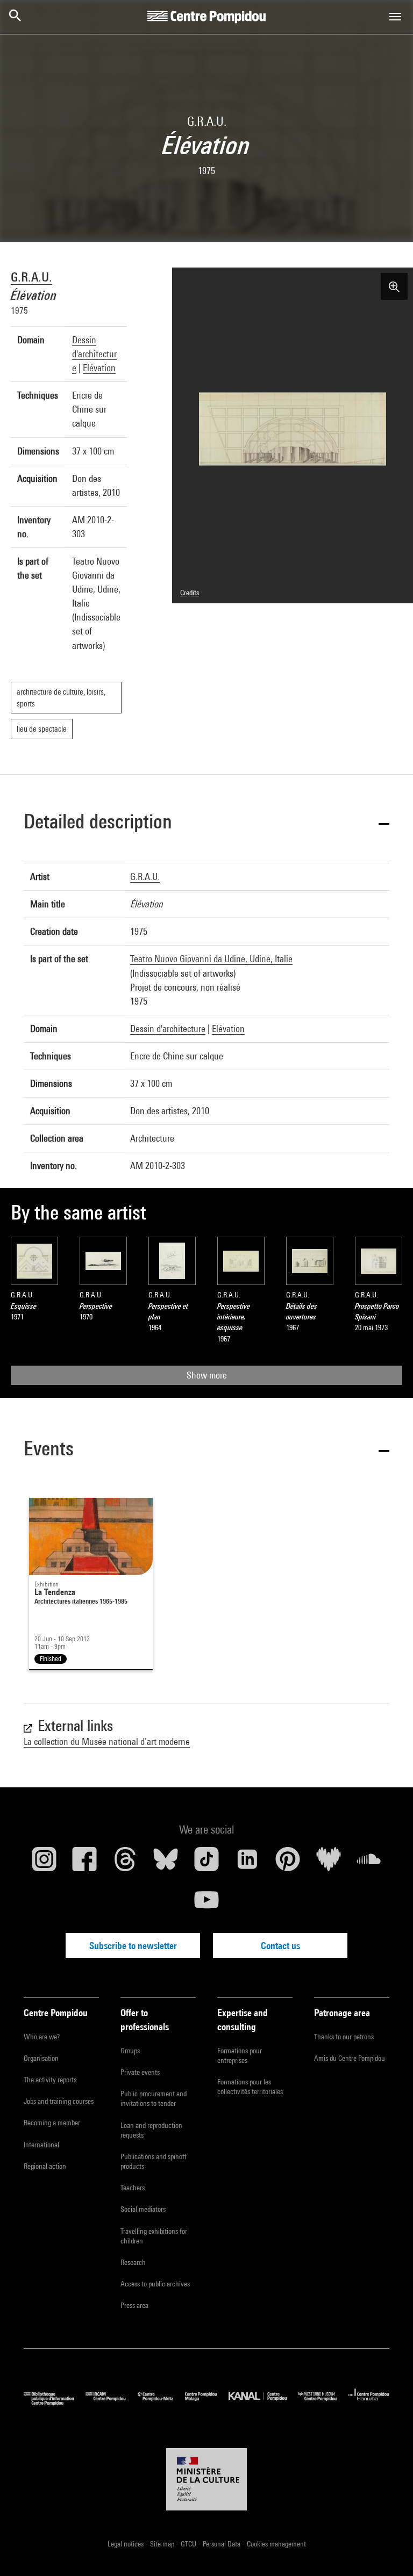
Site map (163, 2544)
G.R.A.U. (31, 277)
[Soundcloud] (369, 1863)
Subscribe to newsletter (133, 1946)
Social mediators (143, 2209)
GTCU (189, 2544)
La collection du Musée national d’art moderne (107, 1741)
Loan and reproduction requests (151, 2130)
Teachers (133, 2188)
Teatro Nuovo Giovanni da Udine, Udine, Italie (211, 959)
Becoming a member (52, 2123)
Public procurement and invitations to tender (154, 2098)
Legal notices (126, 2544)
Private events (140, 2072)
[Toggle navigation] (395, 17)
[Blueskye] (166, 1863)
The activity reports (50, 2080)
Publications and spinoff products (154, 2161)
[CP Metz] (161, 2403)
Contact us (280, 1946)
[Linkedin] (247, 1863)
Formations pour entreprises (240, 2055)
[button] (206, 823)
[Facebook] (85, 1863)
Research (133, 2262)
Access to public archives (155, 2284)
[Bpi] (55, 2403)
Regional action (45, 2166)
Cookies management (276, 2544)
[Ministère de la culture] (206, 2479)
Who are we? (42, 2037)
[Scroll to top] (388, 2551)
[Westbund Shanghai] (323, 2403)
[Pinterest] (288, 1863)
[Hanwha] (369, 2403)
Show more (207, 1375)
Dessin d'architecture (94, 354)
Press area (134, 2305)
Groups (130, 2051)
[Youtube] (206, 1904)
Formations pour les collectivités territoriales (250, 2087)
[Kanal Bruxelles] (263, 2403)
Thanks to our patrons (344, 2037)
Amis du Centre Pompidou (350, 2058)
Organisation (41, 2058)
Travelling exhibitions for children (154, 2236)
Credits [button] (190, 593)
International (41, 2145)
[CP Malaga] (207, 2403)
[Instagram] (44, 1863)
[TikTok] (206, 1863)
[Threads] (125, 1863)
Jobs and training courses (59, 2101)
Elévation (99, 368)
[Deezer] (329, 1863)
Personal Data (222, 2544)
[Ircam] (111, 2403)
